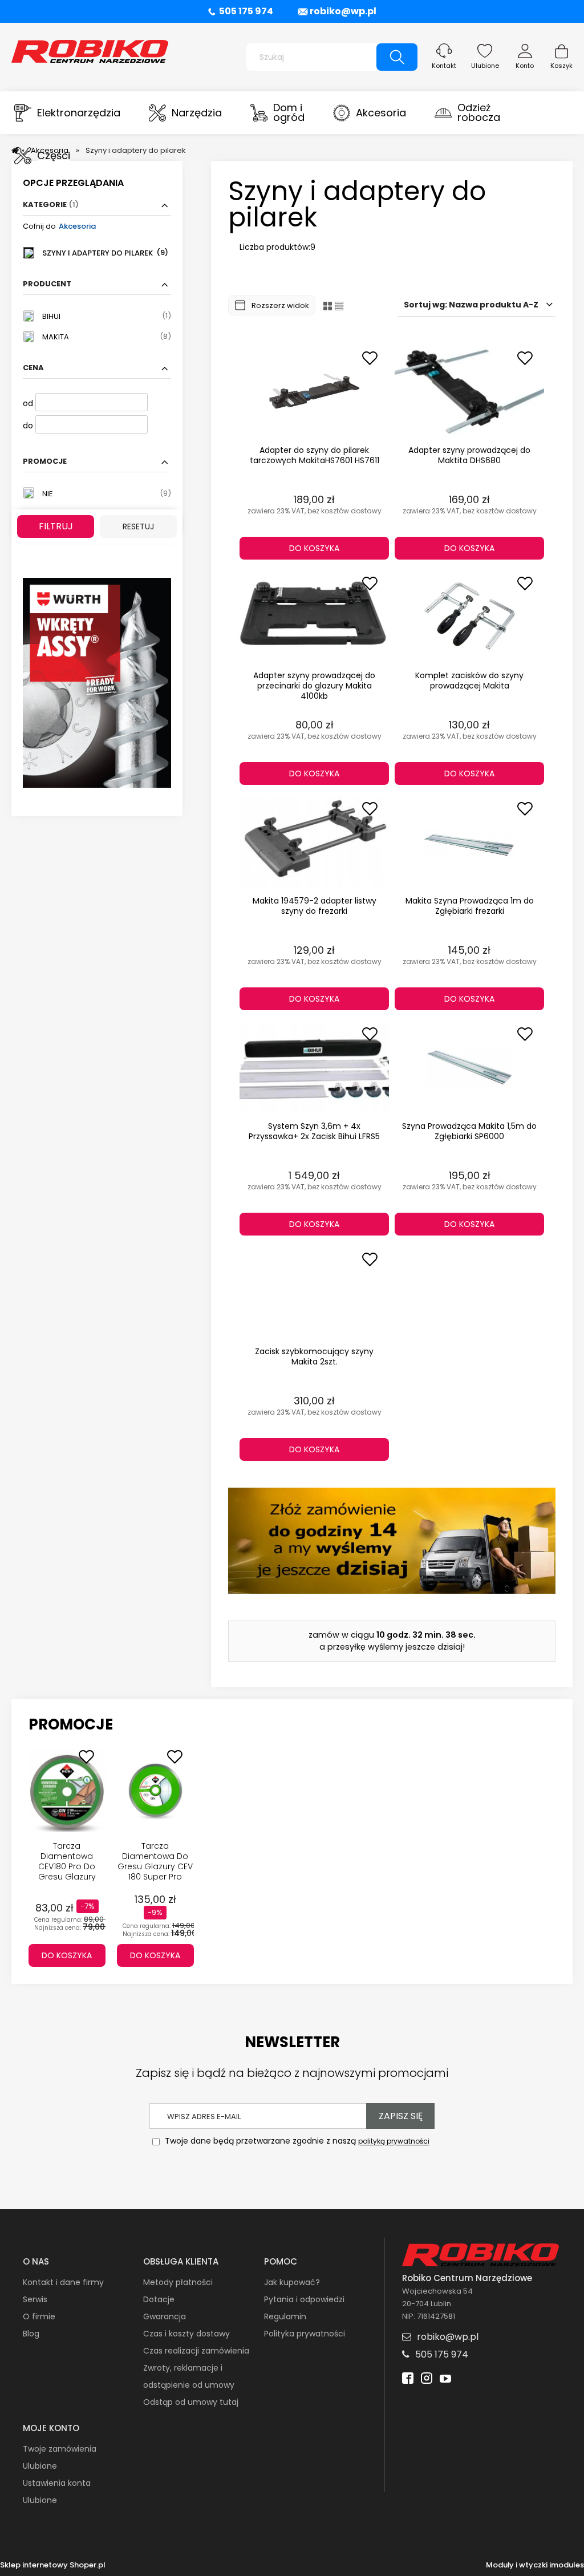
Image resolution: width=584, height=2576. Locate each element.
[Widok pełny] (339, 305)
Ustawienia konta (57, 2483)
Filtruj (56, 526)
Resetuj (138, 526)
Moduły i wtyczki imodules (535, 2565)
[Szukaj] (397, 57)
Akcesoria (77, 226)
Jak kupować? (292, 2282)
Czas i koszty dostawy (186, 2334)
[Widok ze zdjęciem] (328, 305)
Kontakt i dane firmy (63, 2282)
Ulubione (485, 66)
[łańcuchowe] (97, 682)
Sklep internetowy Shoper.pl (53, 2565)
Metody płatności (178, 2282)
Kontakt (444, 66)
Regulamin (285, 2316)
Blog (31, 2334)
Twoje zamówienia (60, 2449)
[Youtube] (445, 2379)
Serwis (35, 2299)
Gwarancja (165, 2316)
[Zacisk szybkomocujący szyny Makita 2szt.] (314, 1293)
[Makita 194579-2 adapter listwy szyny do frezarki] (314, 842)
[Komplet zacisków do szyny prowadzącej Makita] (469, 617)
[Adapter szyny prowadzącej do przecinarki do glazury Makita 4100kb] (314, 617)
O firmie (39, 2316)
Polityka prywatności (305, 2334)
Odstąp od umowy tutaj (191, 2402)
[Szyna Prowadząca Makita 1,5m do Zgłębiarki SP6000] (469, 1067)
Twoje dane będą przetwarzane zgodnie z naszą (296, 2141)
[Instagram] (427, 2379)
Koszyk (561, 66)
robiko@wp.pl (343, 11)
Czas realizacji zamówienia (196, 2351)
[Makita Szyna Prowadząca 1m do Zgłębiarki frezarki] (469, 842)
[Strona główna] (90, 50)
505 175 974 (246, 11)
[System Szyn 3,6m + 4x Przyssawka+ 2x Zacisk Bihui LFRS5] (314, 1067)
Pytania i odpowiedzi (304, 2299)
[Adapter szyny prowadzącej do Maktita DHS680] (469, 391)
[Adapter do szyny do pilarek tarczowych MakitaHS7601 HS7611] (314, 391)
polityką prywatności (394, 2142)
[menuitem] (67, 113)
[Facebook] (408, 2379)
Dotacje (159, 2299)
